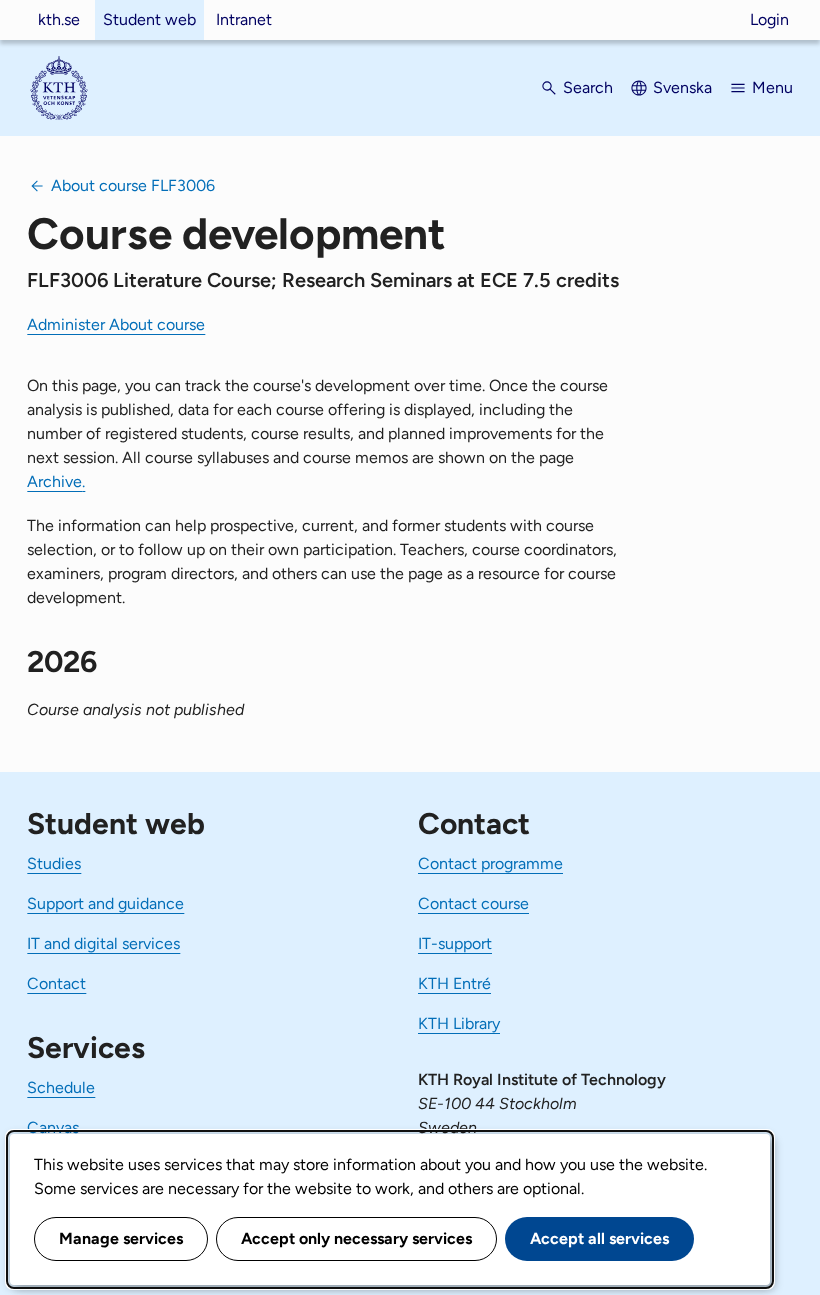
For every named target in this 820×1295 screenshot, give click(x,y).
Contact (56, 983)
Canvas (53, 1127)
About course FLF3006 (133, 185)
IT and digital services (103, 943)
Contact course (473, 903)
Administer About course (116, 324)
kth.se (59, 19)
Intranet (244, 19)
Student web (149, 19)
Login (769, 19)
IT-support (455, 943)
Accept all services (599, 1238)
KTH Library (459, 1023)
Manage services (121, 1238)
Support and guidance (105, 903)
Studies (54, 863)
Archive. (56, 481)
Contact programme (490, 863)
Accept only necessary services (356, 1238)
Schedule (61, 1087)
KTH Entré (454, 983)
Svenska (682, 87)
